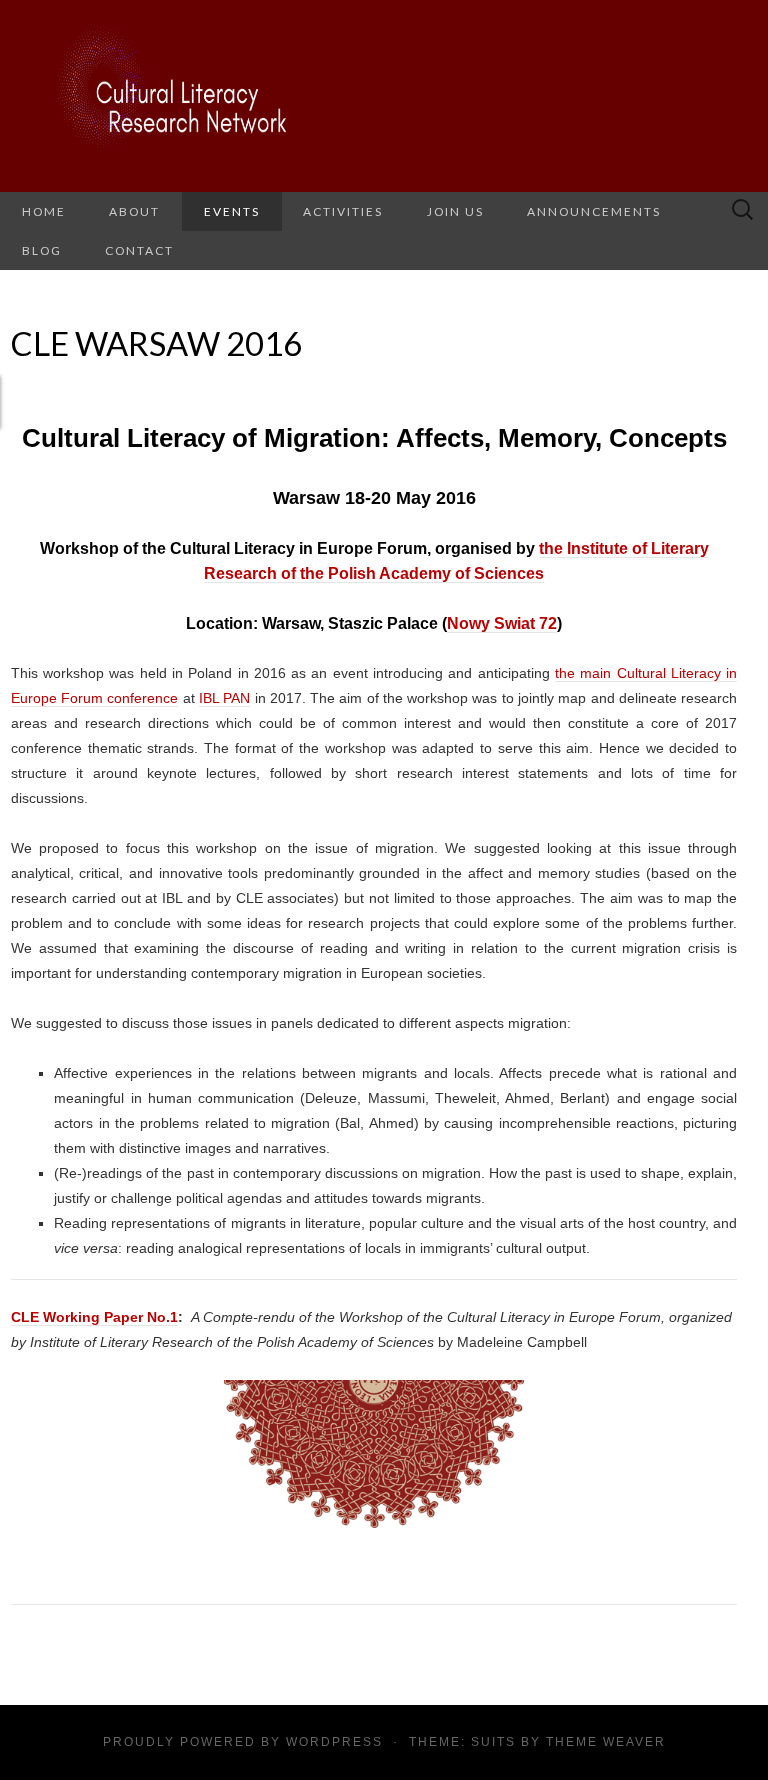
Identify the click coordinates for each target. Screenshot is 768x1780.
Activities (343, 211)
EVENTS (232, 211)
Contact (139, 250)
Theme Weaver (606, 1742)
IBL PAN (224, 698)
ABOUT (134, 211)
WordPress (334, 1742)
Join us (455, 211)
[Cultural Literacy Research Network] (384, 96)
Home (44, 211)
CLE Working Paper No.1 (94, 1317)
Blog (42, 250)
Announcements (594, 211)
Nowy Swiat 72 (502, 623)
